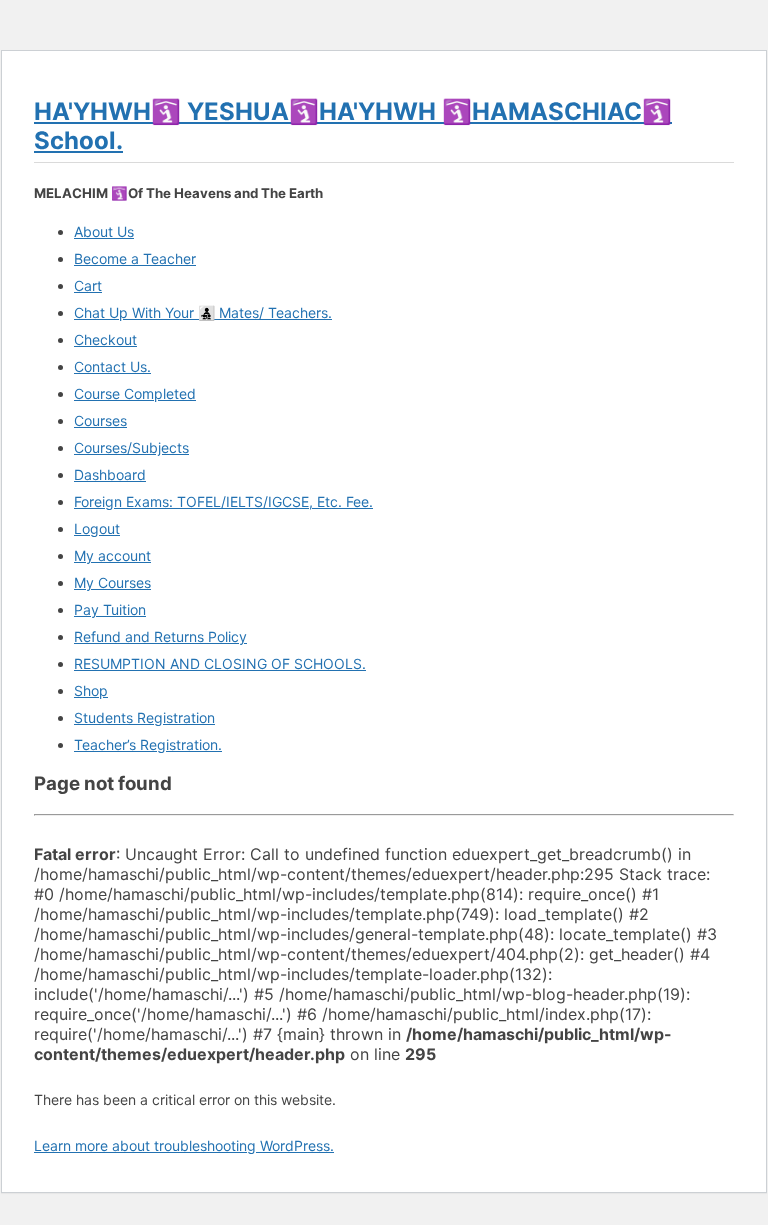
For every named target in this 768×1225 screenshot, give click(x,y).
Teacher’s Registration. (148, 744)
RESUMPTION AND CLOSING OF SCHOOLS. (220, 663)
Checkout (105, 339)
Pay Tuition (110, 609)
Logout (97, 528)
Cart (88, 285)
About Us (104, 231)
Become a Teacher (135, 258)
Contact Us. (112, 366)
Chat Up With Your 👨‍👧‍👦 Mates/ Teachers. (203, 312)
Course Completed (135, 393)
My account (112, 555)
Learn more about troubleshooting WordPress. (184, 1145)
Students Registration (144, 717)
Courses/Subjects (131, 447)
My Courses (112, 582)
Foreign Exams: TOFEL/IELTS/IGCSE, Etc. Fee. (223, 501)
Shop (91, 690)
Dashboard (110, 474)
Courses (100, 420)
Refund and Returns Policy (160, 636)
